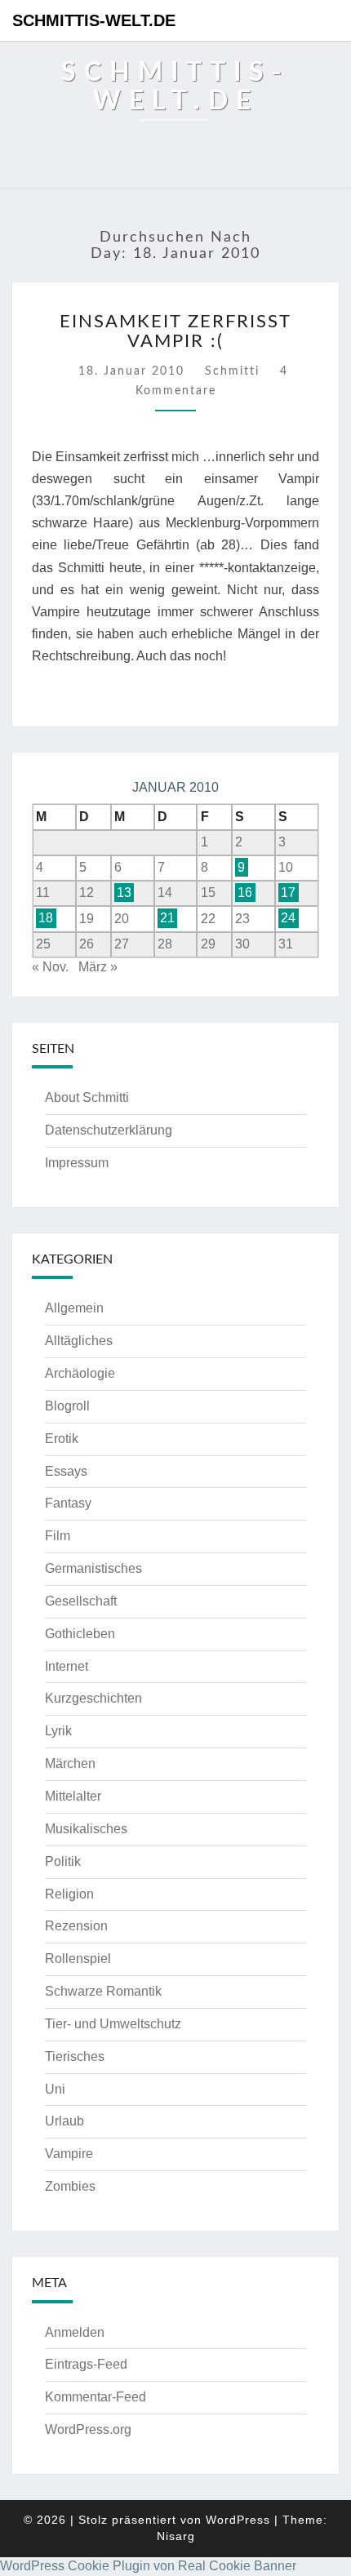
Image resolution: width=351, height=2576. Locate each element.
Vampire (69, 2154)
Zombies (70, 2186)
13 (124, 893)
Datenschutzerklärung (109, 1130)
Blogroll (67, 1406)
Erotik (62, 1439)
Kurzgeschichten (93, 1698)
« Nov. (50, 967)
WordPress (238, 2520)
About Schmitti (87, 1097)
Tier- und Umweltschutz (113, 2024)
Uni (55, 2089)
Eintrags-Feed (86, 2364)
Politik (63, 1861)
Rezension (76, 1926)
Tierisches (75, 2056)
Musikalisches (86, 1829)
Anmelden (75, 2332)
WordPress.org (88, 2429)
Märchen (70, 1763)
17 (288, 893)
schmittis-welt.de (94, 20)
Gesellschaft (81, 1601)
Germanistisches (93, 1568)
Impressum (77, 1163)
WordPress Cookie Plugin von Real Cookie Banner (148, 2566)
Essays (66, 1471)
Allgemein (74, 1308)
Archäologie (80, 1373)
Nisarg (176, 2536)
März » (98, 967)
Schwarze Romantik (103, 1991)
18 (46, 919)
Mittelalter (73, 1796)
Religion (69, 1894)
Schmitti (232, 371)
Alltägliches (79, 1341)
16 (245, 893)
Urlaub (64, 2121)
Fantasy (68, 1503)
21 (167, 919)
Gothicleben (80, 1634)
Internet (67, 1666)
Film (58, 1536)
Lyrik (58, 1731)
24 (288, 919)
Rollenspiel (78, 1959)
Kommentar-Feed (96, 2397)
